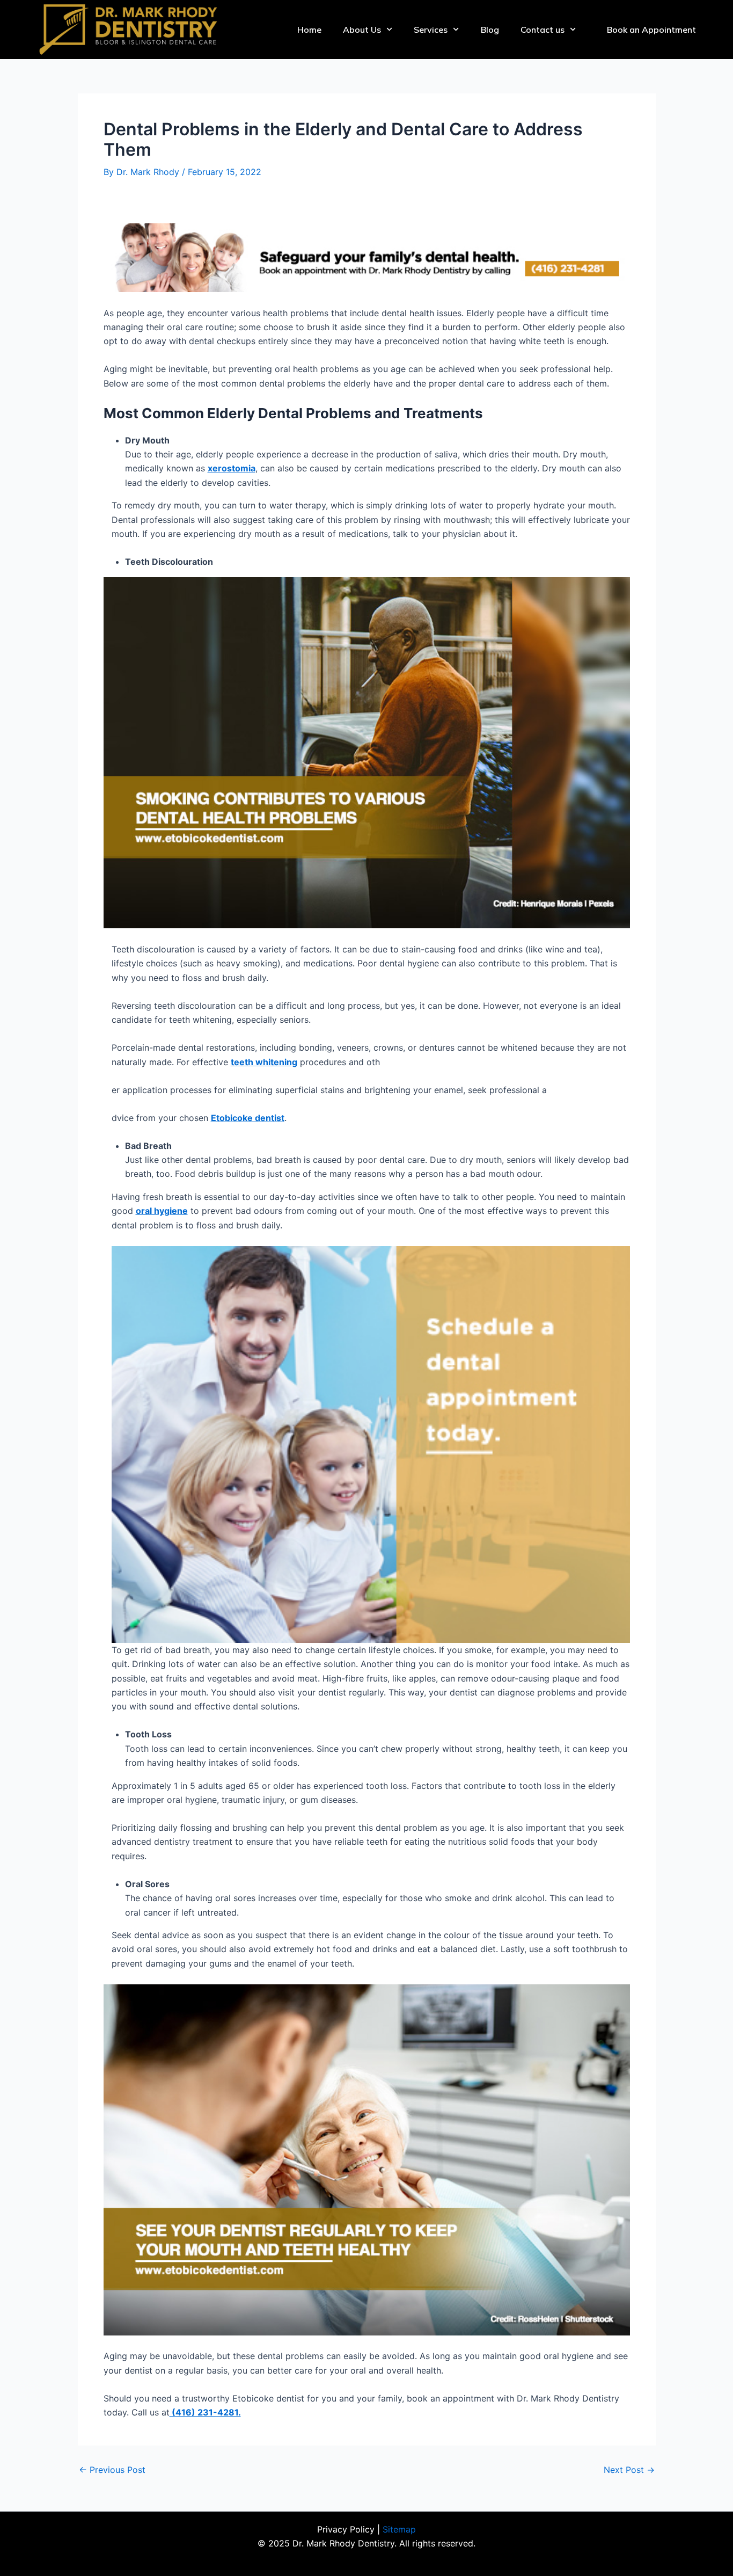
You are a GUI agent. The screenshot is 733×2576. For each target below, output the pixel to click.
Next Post (629, 2470)
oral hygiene (162, 1211)
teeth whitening (264, 1062)
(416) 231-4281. (205, 2412)
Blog (490, 30)
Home (309, 30)
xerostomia (232, 468)
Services (431, 30)
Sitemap (399, 2529)
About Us (362, 30)
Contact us (543, 30)
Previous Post (112, 2470)
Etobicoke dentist (248, 1118)
